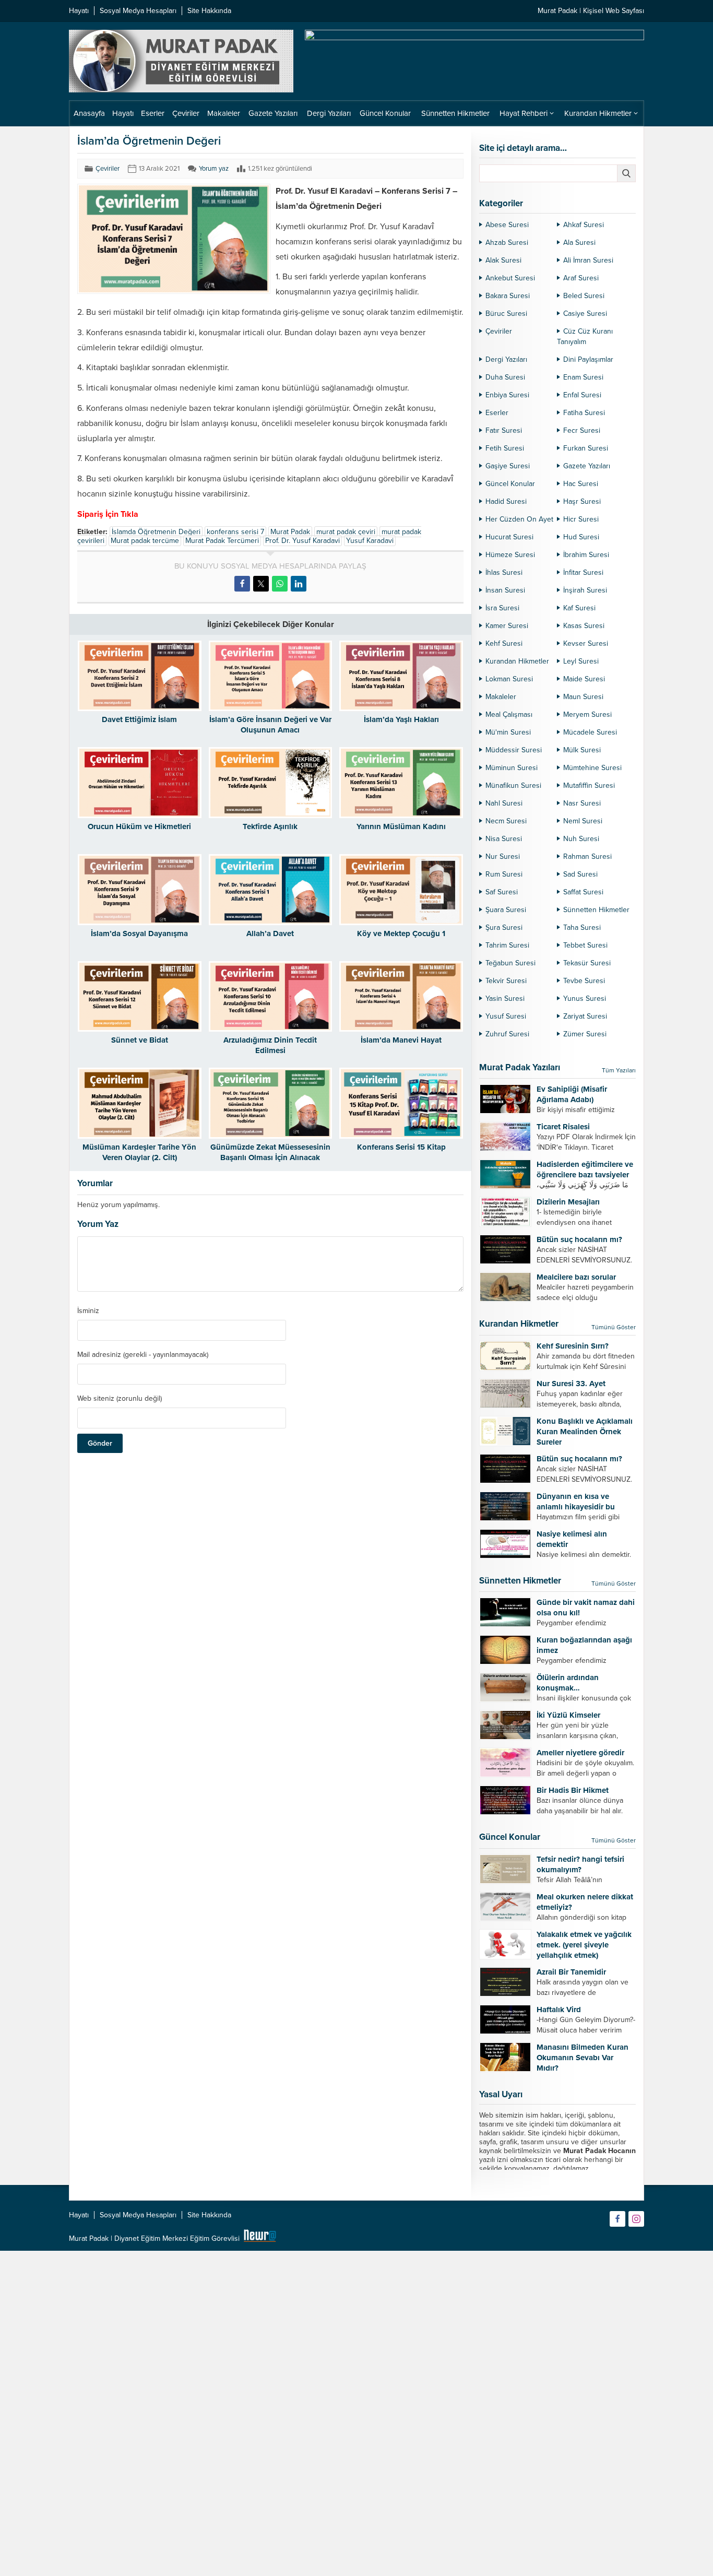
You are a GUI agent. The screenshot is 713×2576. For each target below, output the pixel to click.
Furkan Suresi (586, 448)
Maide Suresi (584, 679)
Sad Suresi (580, 874)
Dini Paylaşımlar (588, 359)
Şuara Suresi (506, 910)
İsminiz (88, 1311)
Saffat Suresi (583, 892)
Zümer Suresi (585, 1034)
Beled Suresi (584, 296)
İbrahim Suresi (586, 555)
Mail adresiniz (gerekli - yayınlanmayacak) (143, 1355)
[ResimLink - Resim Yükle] (260, 2238)
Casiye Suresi (585, 314)
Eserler (497, 413)
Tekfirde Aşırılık (270, 826)
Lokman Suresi (509, 679)
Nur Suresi (503, 856)
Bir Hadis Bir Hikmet (573, 1790)
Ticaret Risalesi (563, 1127)
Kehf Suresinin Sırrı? (573, 1346)
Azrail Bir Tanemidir (571, 1972)
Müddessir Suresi (514, 750)
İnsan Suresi (505, 590)
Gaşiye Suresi (508, 466)
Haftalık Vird (559, 2010)
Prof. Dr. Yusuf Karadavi (302, 541)
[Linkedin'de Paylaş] (299, 584)
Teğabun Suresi (510, 963)
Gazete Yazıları (587, 466)
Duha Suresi (505, 377)
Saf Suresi (502, 892)
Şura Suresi (504, 927)
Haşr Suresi (582, 501)
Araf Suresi (581, 278)
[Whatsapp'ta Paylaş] (280, 584)
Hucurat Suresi (509, 537)
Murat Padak (290, 532)
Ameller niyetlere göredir (580, 1753)
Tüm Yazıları (619, 1070)
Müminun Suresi (512, 768)
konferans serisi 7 (235, 532)
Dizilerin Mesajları (568, 1202)
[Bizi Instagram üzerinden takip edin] (636, 2219)
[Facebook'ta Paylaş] (242, 584)
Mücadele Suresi (590, 732)
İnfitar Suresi (583, 572)
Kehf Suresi (504, 643)
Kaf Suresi (579, 608)
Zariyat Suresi (585, 1016)
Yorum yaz (214, 169)
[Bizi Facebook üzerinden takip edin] (617, 2219)
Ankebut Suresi (510, 278)
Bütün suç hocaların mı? (579, 1239)
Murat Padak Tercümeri (222, 541)
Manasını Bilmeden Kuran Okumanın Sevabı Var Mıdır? (583, 2058)
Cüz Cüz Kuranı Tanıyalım (585, 336)
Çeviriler (108, 169)
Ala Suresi (579, 243)
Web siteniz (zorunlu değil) (120, 1399)
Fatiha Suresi (584, 413)
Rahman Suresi (587, 856)
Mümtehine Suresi (592, 768)
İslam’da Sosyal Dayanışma (139, 933)
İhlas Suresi (504, 572)
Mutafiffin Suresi (589, 785)
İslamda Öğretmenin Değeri (156, 532)
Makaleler (501, 697)
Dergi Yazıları (506, 359)
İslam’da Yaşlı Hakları (401, 719)
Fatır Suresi (504, 430)
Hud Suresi (581, 537)
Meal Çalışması (509, 714)
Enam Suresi (583, 377)
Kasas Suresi (584, 626)
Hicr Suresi (581, 519)
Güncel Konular (510, 484)
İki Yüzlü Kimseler (568, 1715)
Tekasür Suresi (587, 963)
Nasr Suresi (582, 803)
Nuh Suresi (581, 839)
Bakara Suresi (508, 296)
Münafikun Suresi (513, 785)
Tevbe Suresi (584, 981)
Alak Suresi (503, 260)
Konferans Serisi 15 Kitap (401, 1147)
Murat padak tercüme (145, 541)
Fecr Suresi (582, 430)
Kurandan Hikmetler (517, 661)
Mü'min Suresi (508, 732)
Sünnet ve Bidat (140, 1040)
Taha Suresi (582, 927)
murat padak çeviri (346, 532)
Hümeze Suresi (510, 555)
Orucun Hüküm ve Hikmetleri (139, 826)
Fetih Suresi (505, 448)
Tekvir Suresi (506, 981)
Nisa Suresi (504, 839)
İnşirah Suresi (585, 590)
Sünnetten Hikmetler (596, 910)
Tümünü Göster (614, 1327)
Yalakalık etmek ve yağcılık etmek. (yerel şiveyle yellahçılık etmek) (584, 1945)
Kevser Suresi (586, 643)
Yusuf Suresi (506, 1016)
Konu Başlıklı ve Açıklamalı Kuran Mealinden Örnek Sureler (585, 1432)
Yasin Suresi (505, 999)
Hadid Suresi (506, 501)
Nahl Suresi (504, 803)
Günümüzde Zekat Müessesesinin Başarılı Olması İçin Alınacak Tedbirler (270, 1157)
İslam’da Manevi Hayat (401, 1040)
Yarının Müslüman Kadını (401, 826)
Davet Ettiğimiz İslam (139, 719)
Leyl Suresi (581, 661)
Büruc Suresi (506, 314)
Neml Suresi (583, 821)
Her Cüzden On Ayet (519, 519)
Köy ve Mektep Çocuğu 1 (401, 933)
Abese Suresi (507, 225)
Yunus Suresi (585, 999)
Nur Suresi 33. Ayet (571, 1384)
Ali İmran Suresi (588, 260)
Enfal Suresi (582, 395)
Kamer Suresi (507, 626)
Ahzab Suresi (507, 243)
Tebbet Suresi (585, 945)
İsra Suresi (502, 608)
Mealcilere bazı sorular (576, 1277)
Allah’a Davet (270, 933)
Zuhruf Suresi (507, 1034)
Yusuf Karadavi (370, 541)
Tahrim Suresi (507, 945)
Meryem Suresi (587, 714)
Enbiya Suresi (507, 395)
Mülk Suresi (582, 750)
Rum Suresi (504, 874)
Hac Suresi (581, 484)
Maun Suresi (583, 697)
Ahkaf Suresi (584, 225)
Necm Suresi (506, 821)
